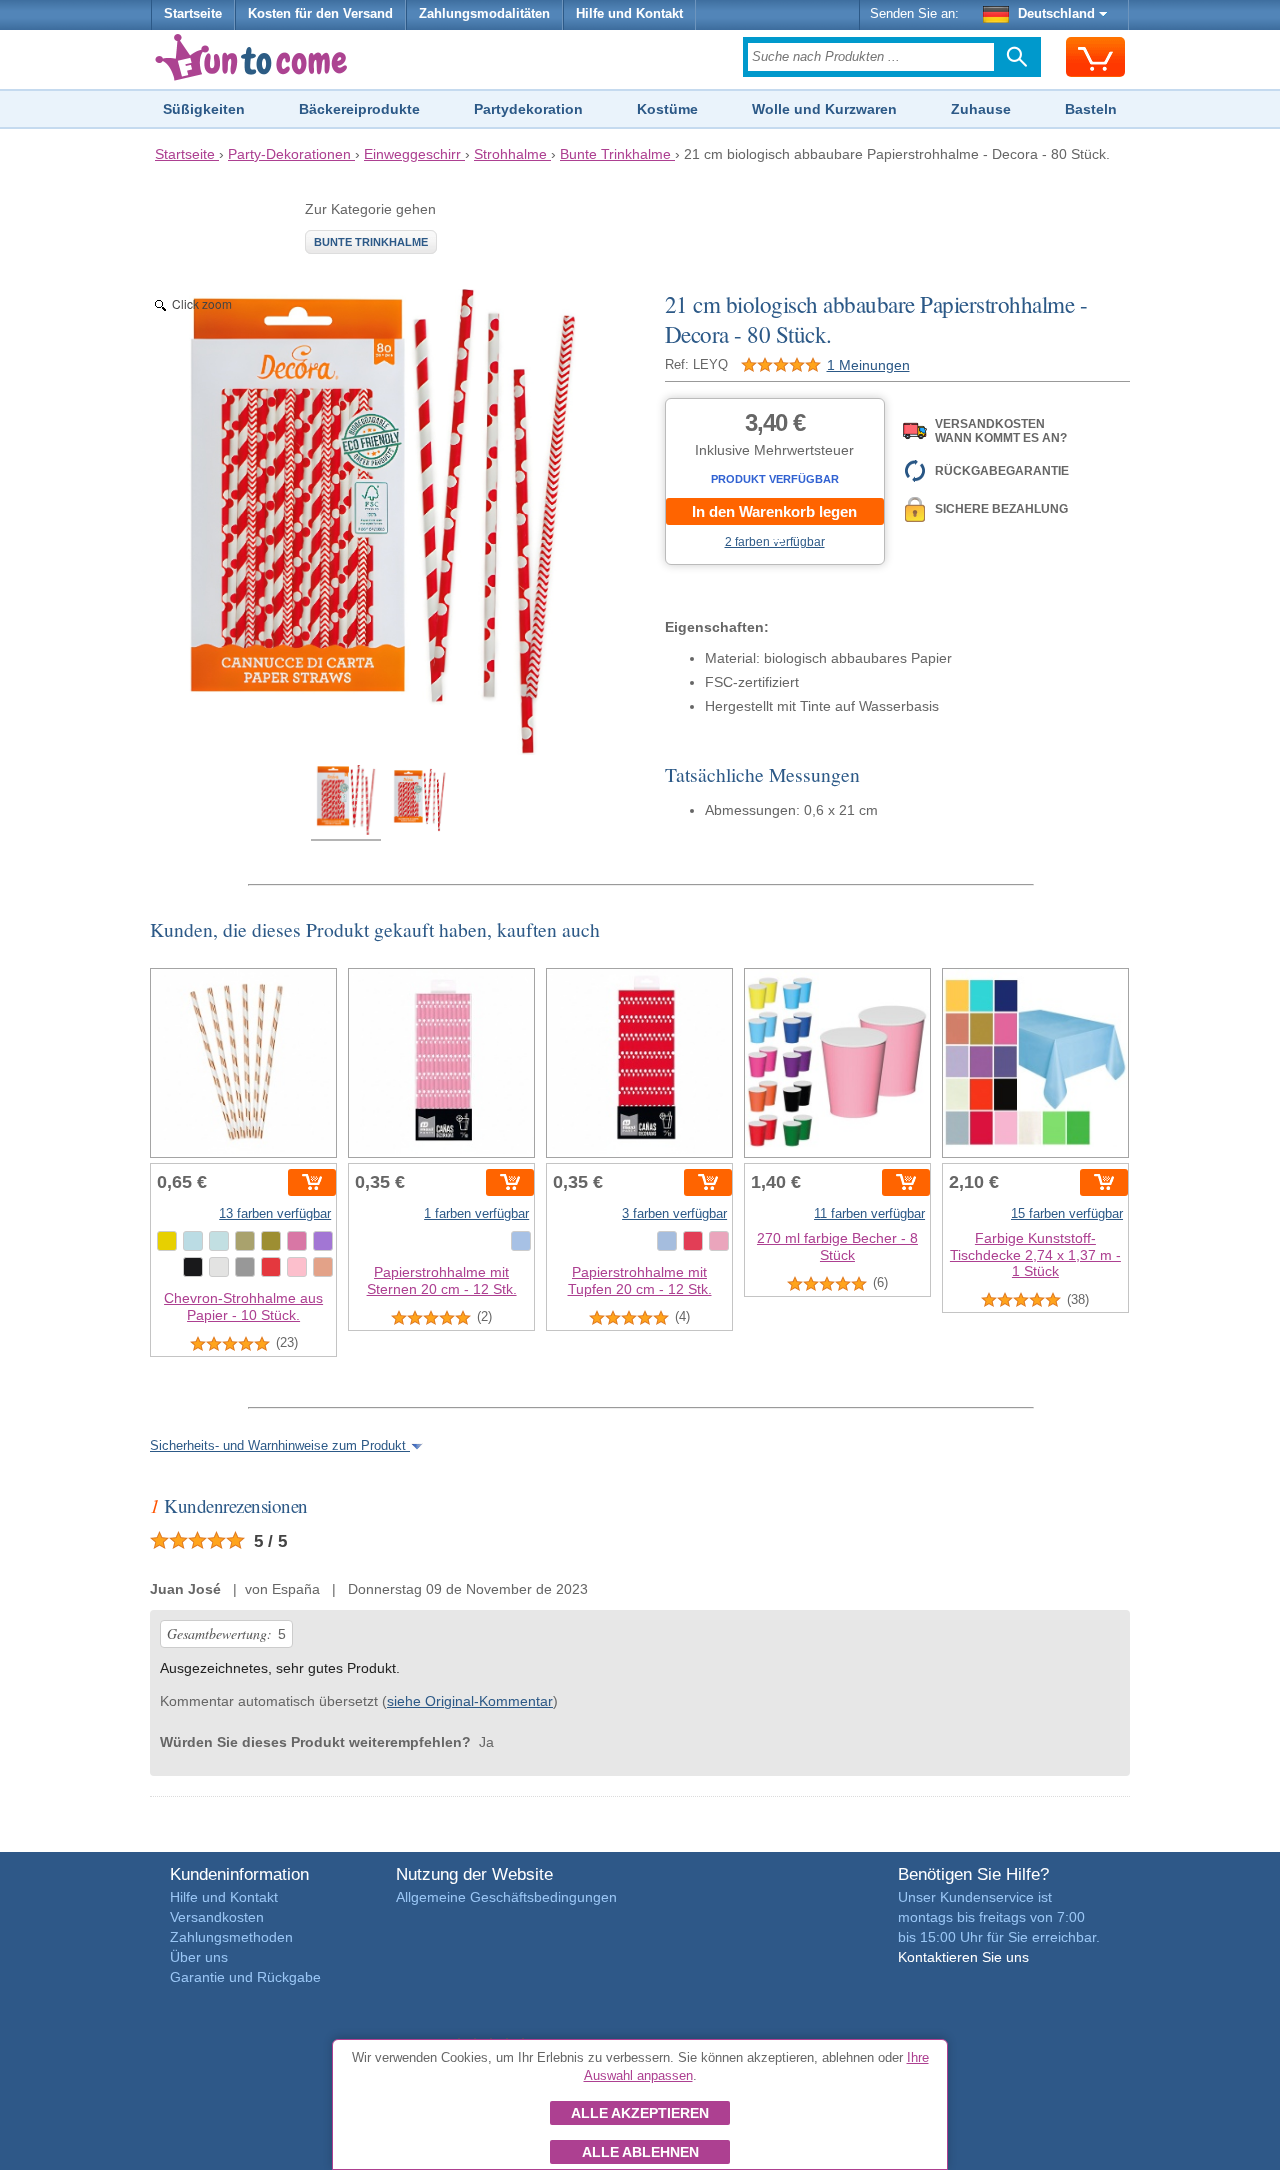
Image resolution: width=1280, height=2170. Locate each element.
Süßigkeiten (204, 109)
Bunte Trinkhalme (371, 242)
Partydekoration (528, 109)
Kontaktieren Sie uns (963, 1957)
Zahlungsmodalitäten (484, 14)
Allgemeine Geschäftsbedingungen (506, 1897)
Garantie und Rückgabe (245, 1977)
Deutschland (1056, 14)
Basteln (1091, 109)
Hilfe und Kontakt (629, 14)
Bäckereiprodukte (359, 109)
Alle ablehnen (640, 2152)
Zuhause (981, 109)
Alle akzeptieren (640, 2113)
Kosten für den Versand (320, 14)
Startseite (193, 14)
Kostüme (667, 109)
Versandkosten (217, 1917)
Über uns (199, 1957)
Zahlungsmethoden (231, 1937)
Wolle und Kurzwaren (824, 109)
